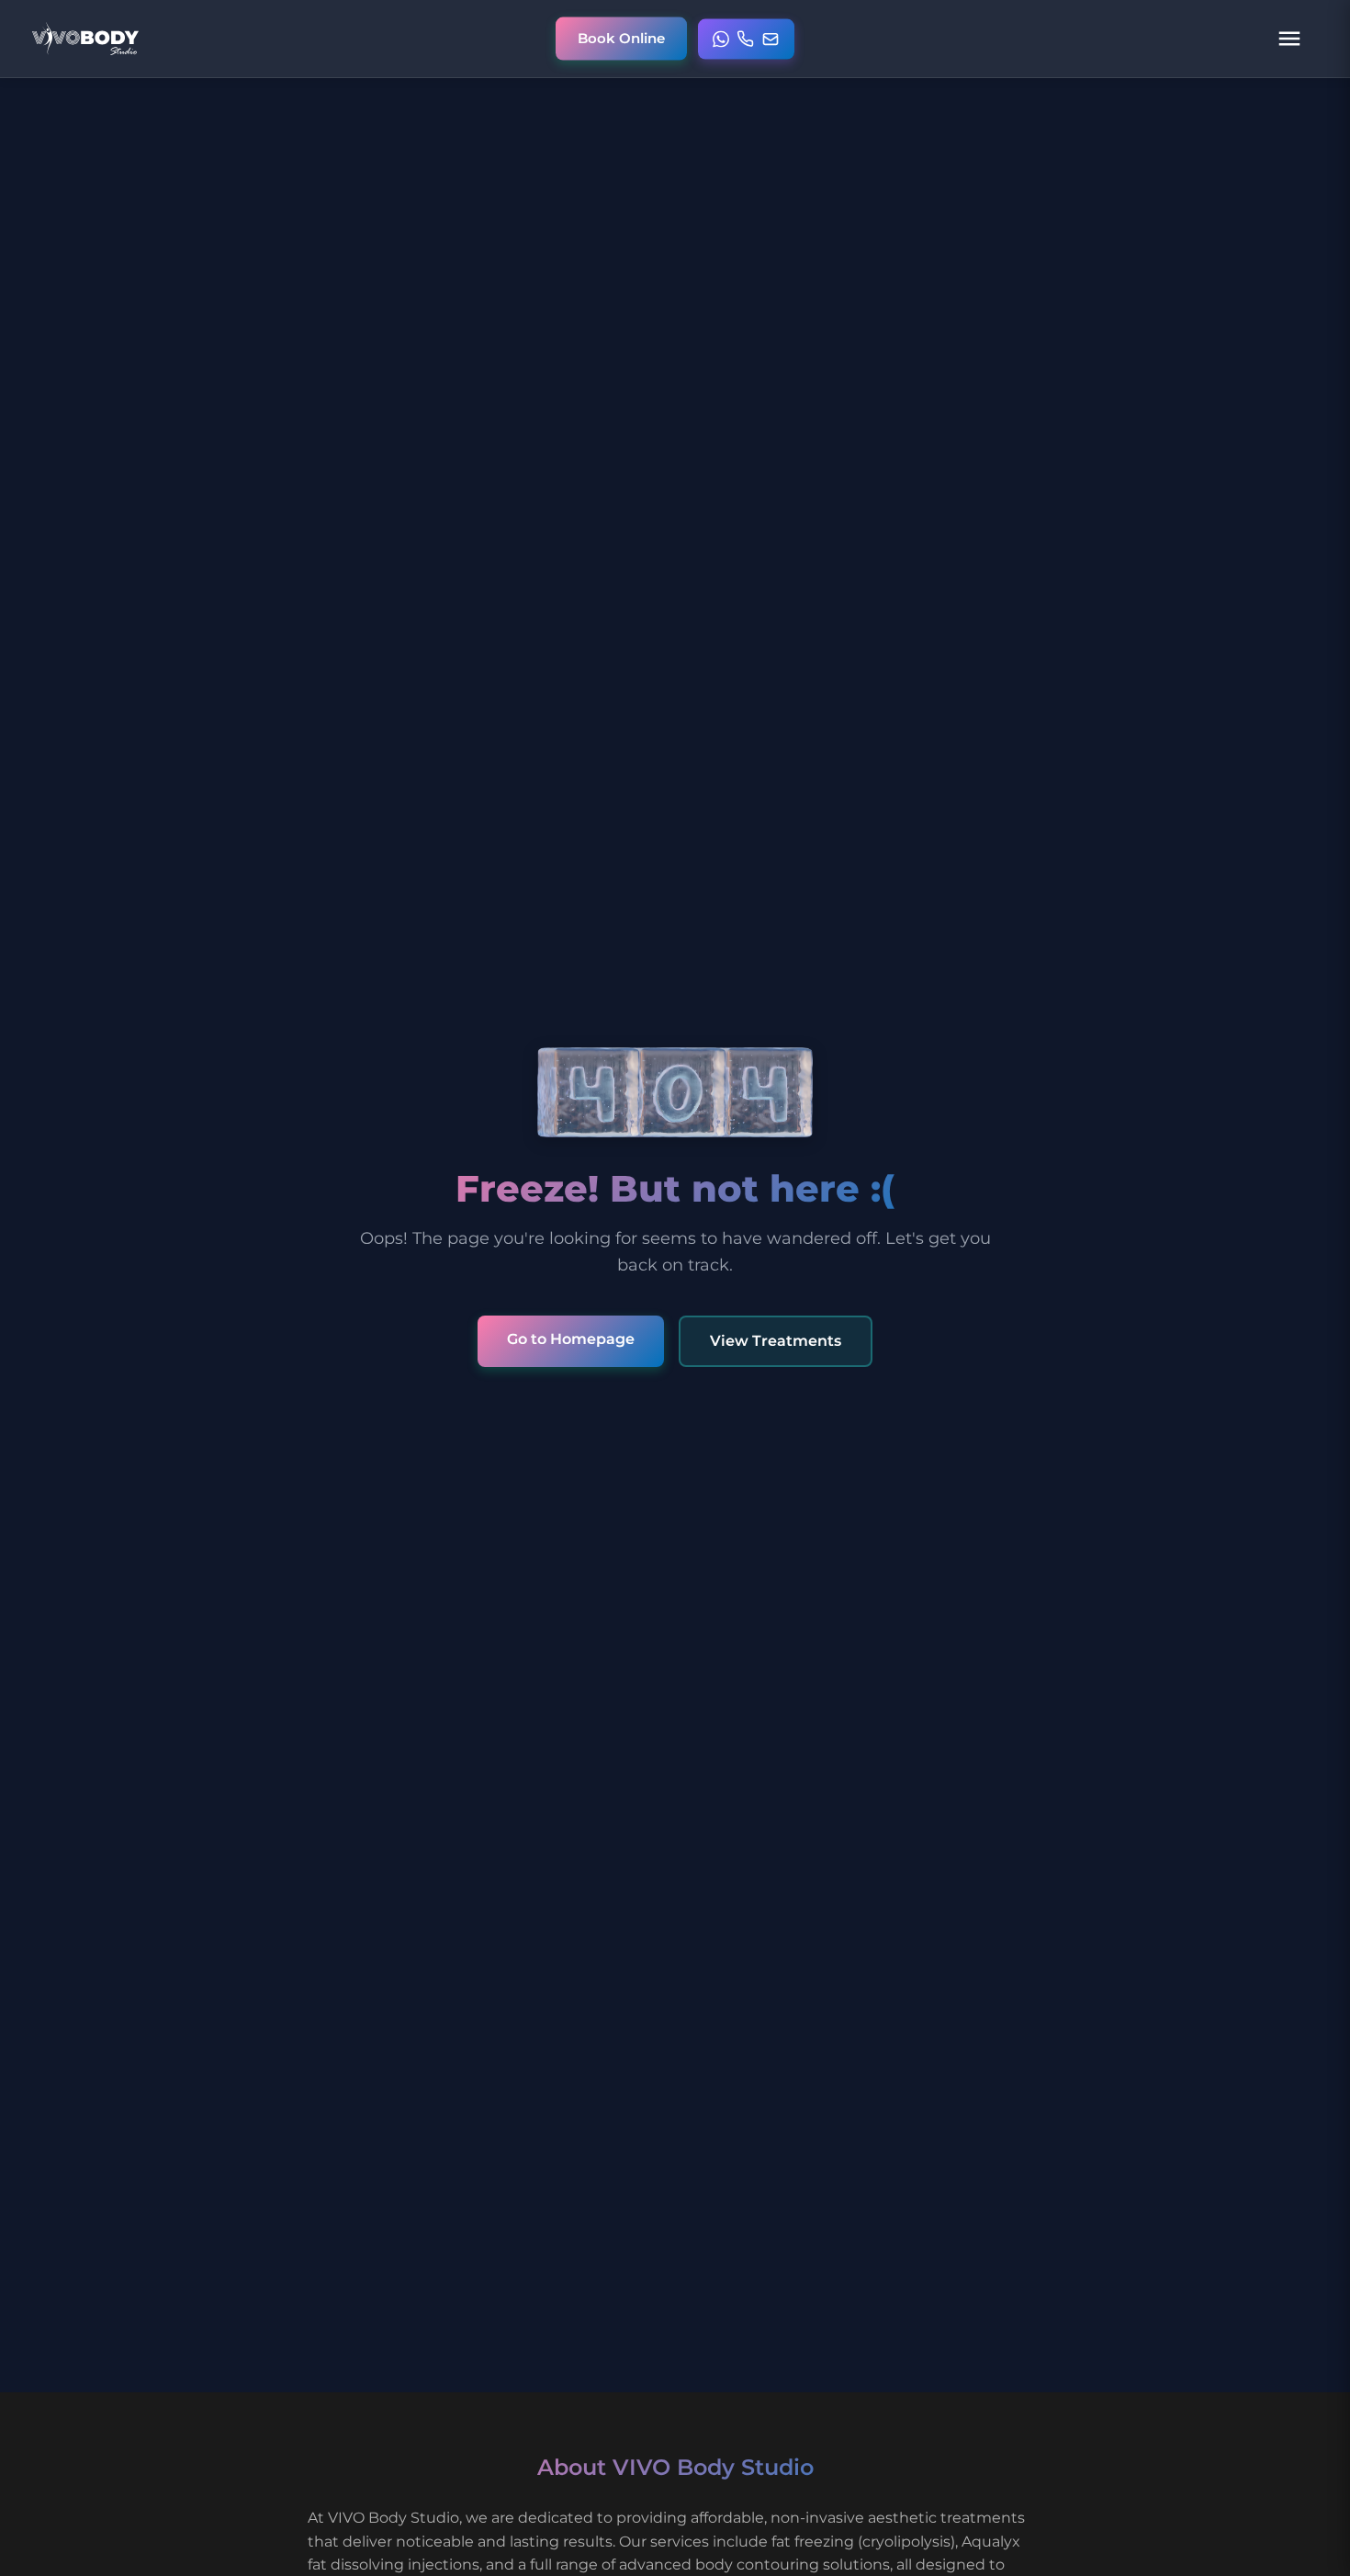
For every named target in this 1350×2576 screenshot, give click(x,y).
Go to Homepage (571, 1339)
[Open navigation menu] (1289, 39)
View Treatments (776, 1341)
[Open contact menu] (746, 39)
